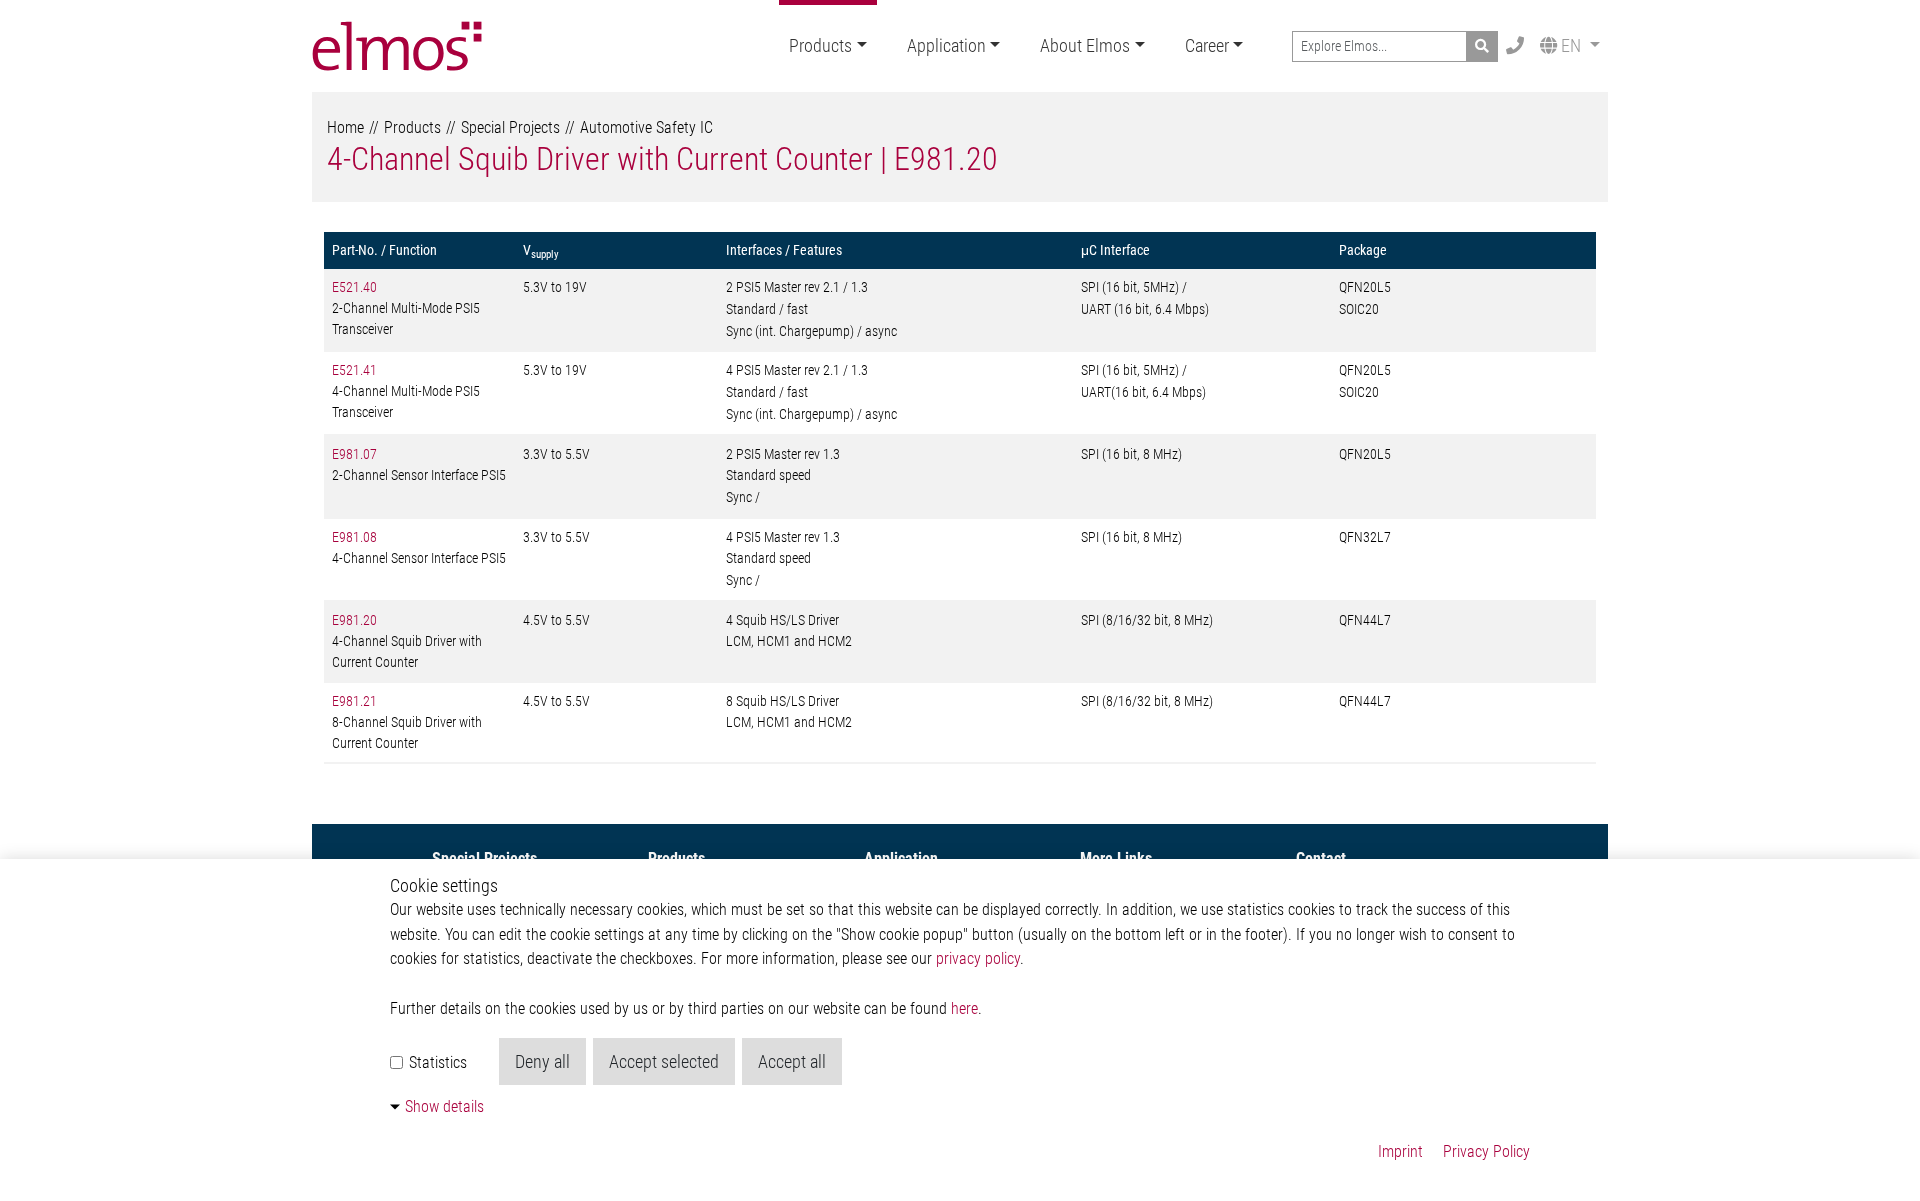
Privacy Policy (1486, 1151)
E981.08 (354, 537)
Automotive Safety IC (646, 127)
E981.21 (354, 701)
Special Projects (510, 127)
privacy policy (978, 958)
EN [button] (1571, 45)
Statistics (436, 1062)
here (964, 1008)
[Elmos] (397, 46)
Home (345, 127)
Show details (444, 1106)
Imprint (1400, 1151)
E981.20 (354, 620)
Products (820, 45)
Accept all (792, 1061)
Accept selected (664, 1061)
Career (1207, 45)
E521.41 (354, 370)
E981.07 (354, 454)
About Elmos (1085, 45)
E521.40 (354, 287)
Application (946, 45)
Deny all (542, 1061)
